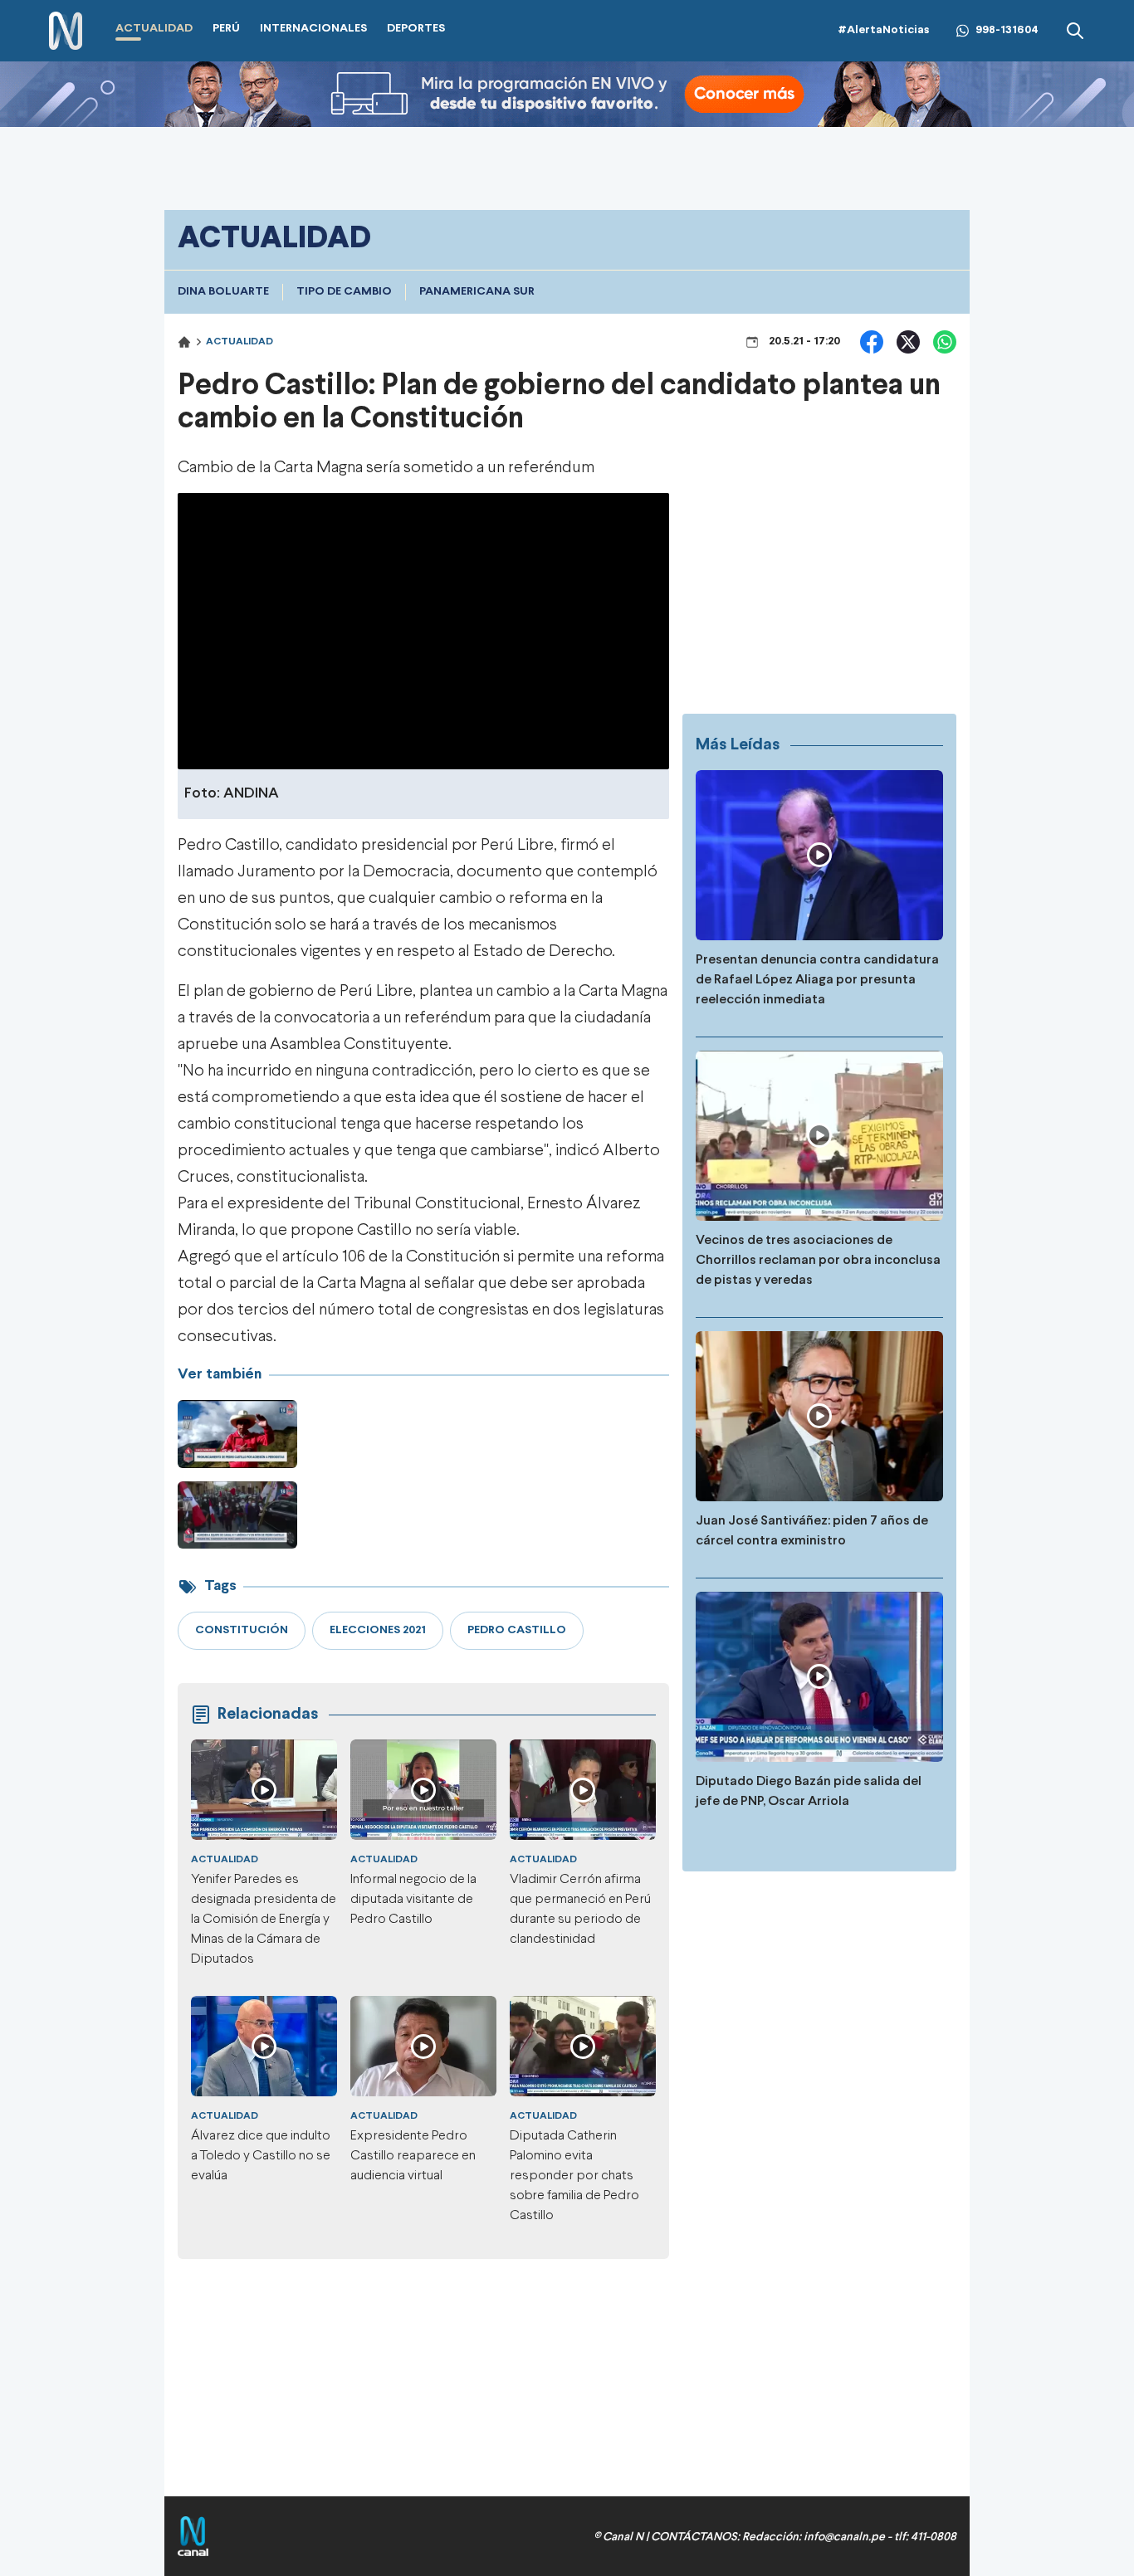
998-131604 (1007, 30)
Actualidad (240, 342)
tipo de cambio (344, 292)
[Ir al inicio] (66, 31)
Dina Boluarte (223, 292)
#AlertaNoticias (884, 30)
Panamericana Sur (477, 292)
